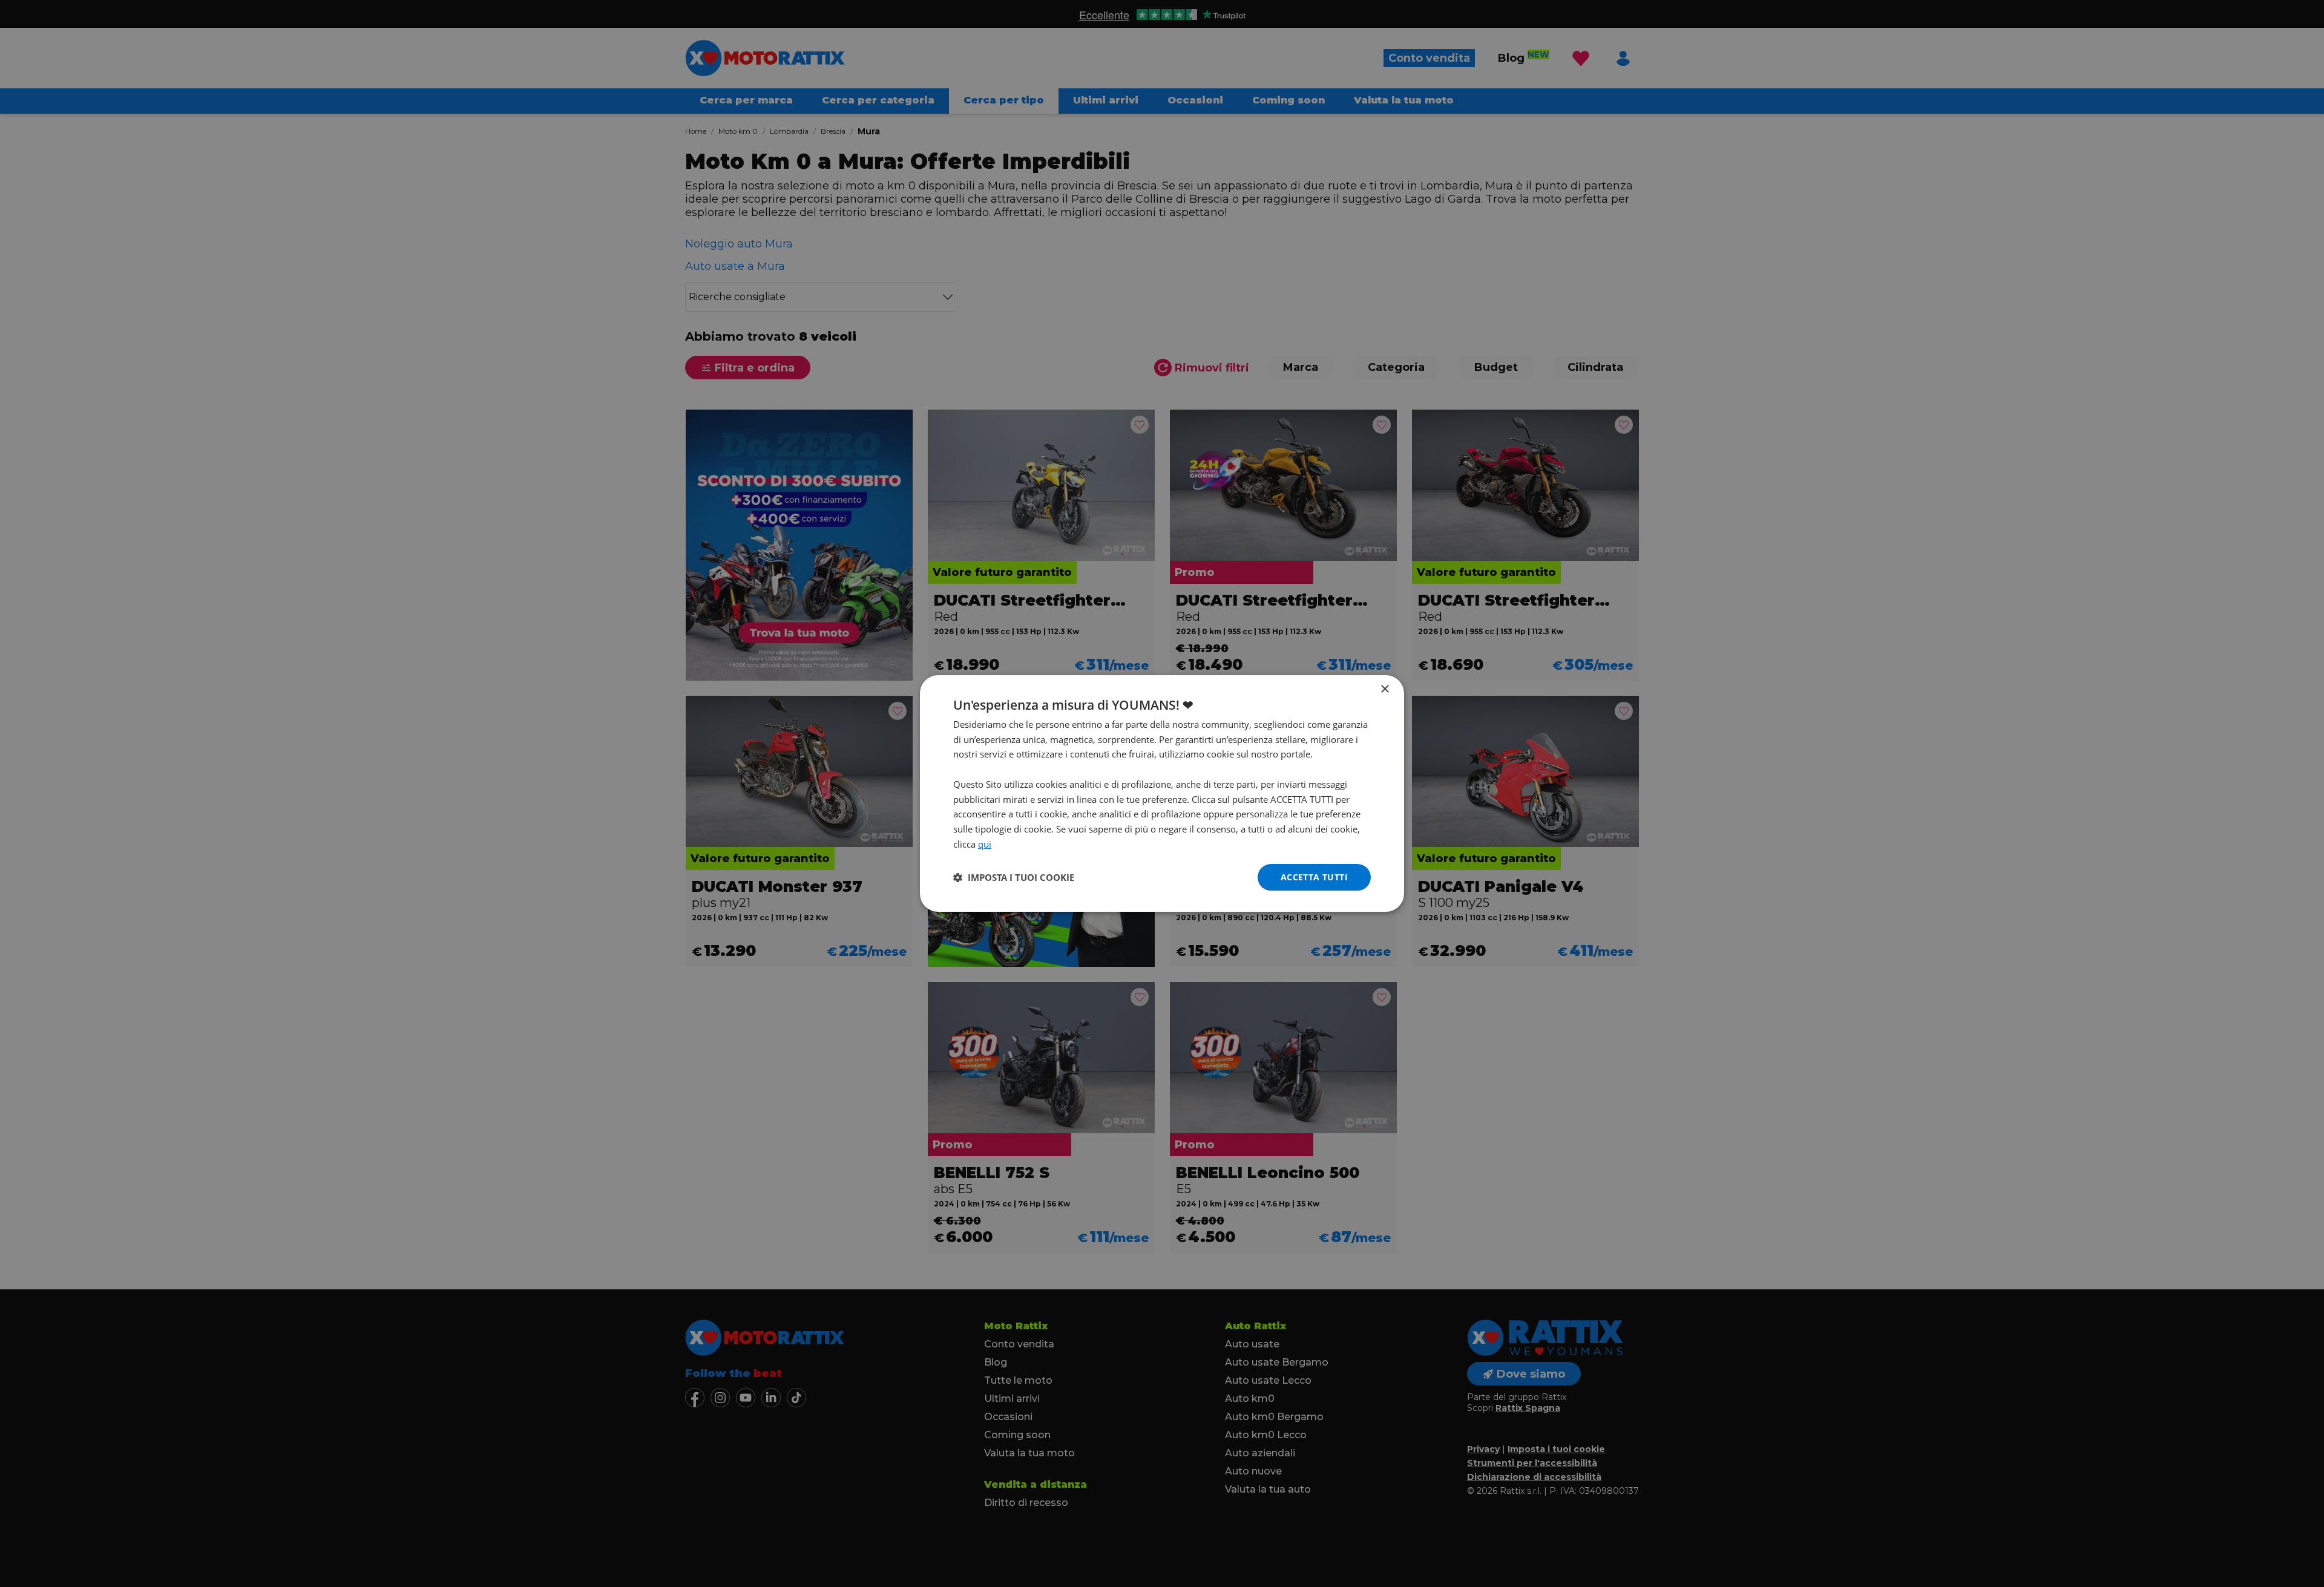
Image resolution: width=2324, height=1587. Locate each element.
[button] (1014, 877)
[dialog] (1162, 794)
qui (985, 844)
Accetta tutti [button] (1314, 877)
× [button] (1384, 689)
